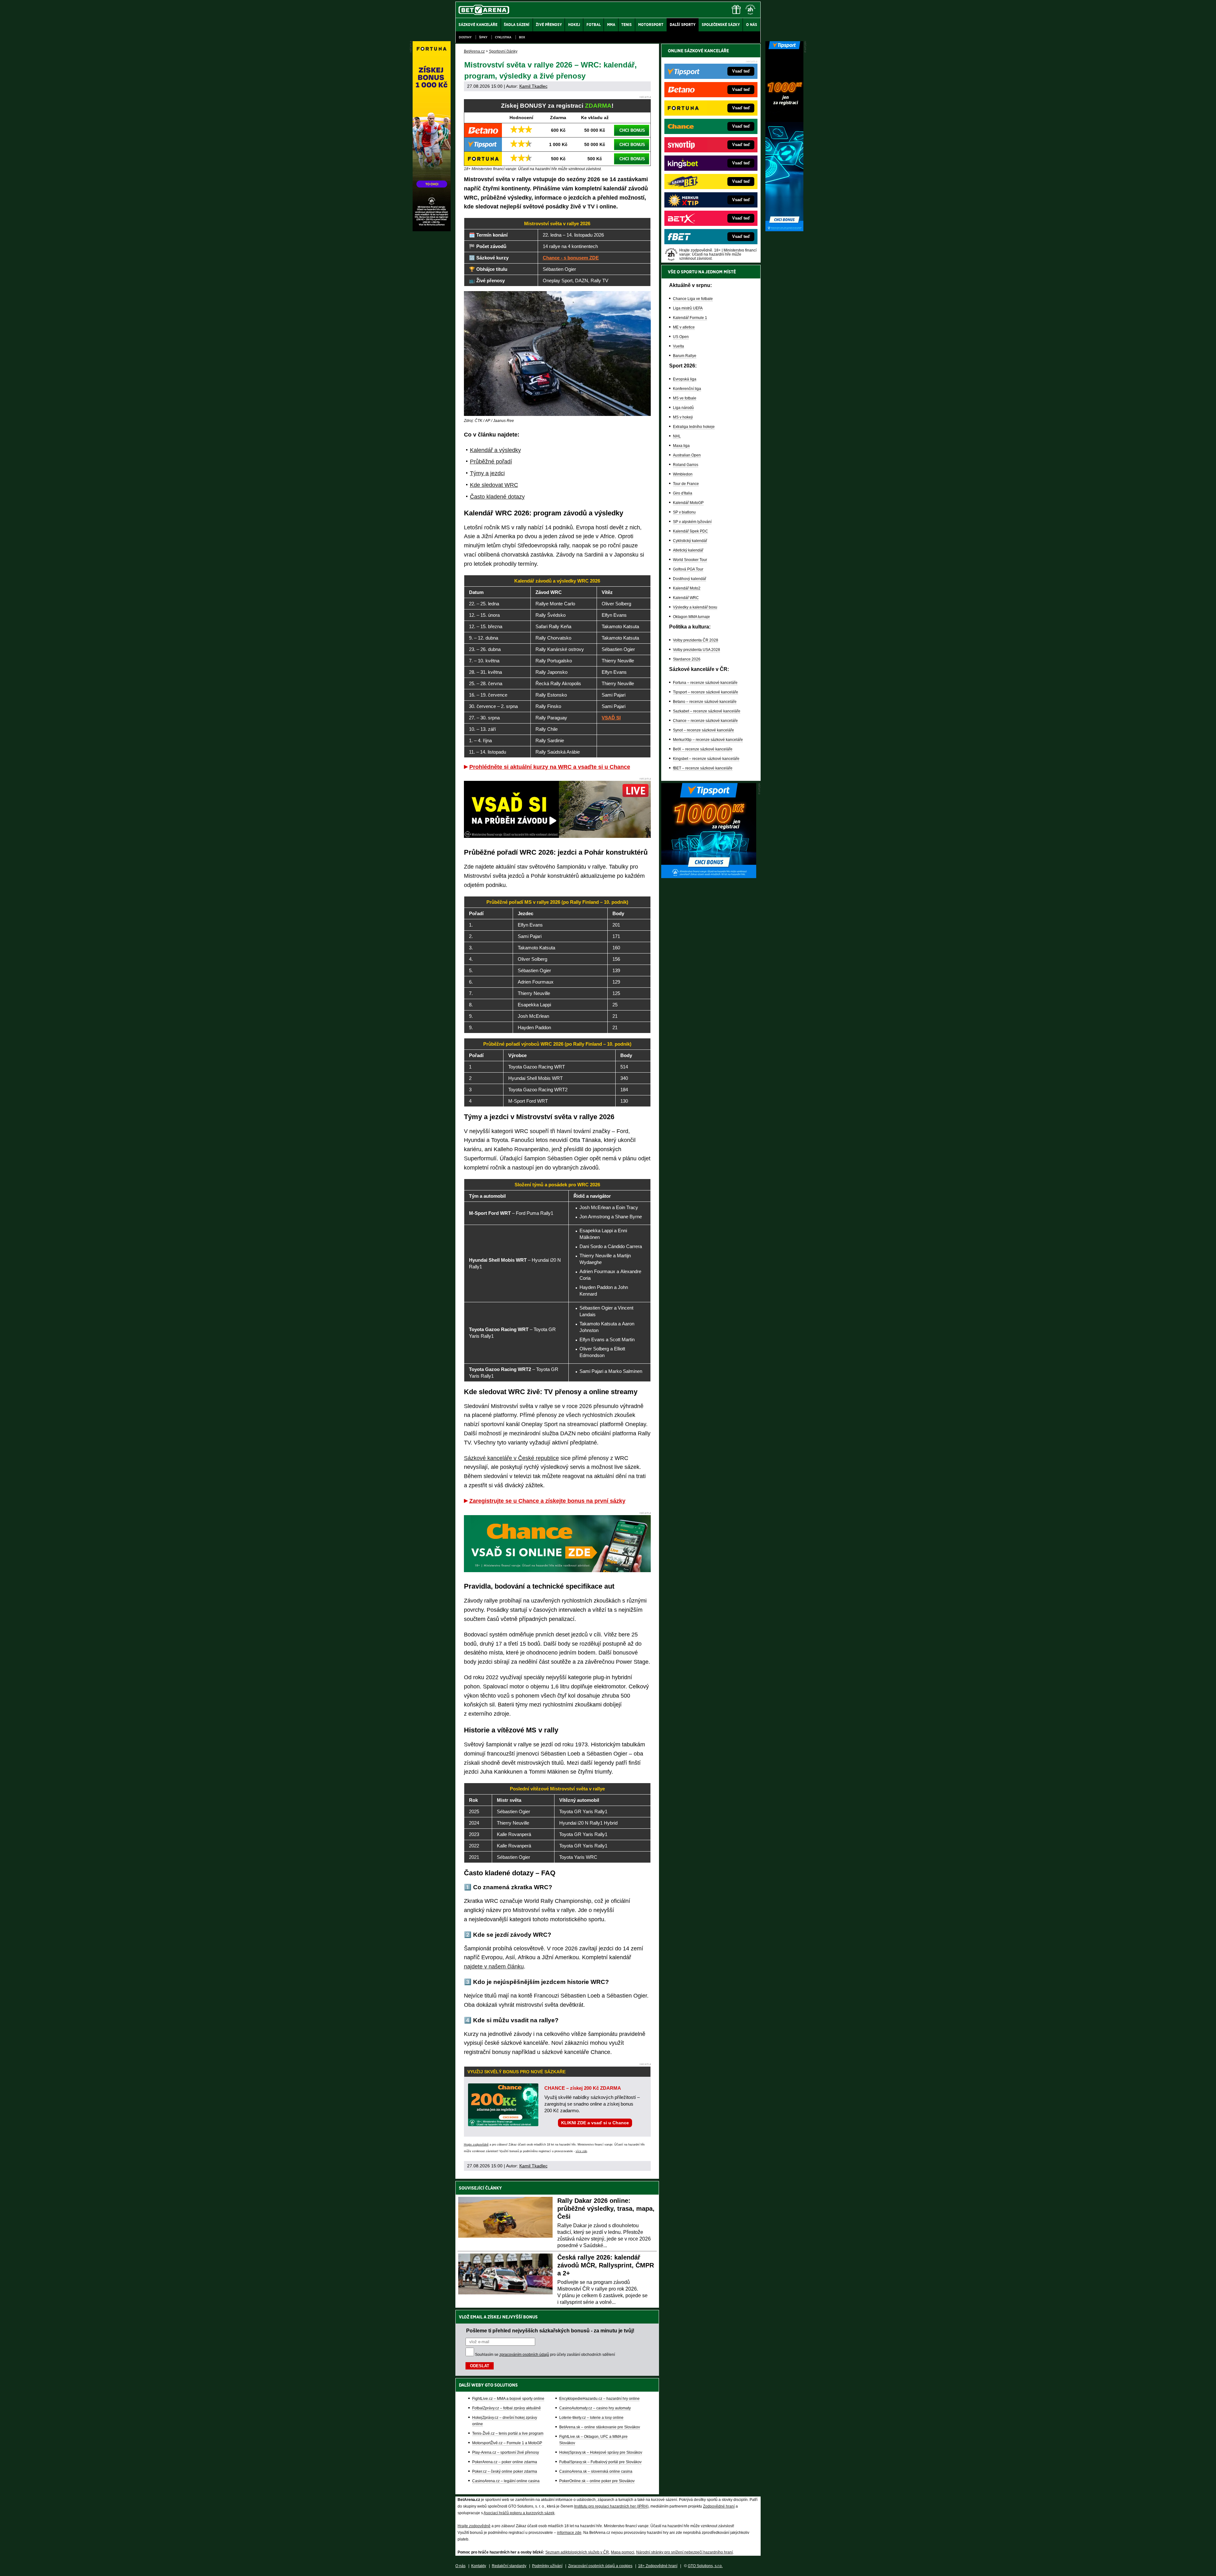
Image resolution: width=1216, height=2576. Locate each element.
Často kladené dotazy (497, 497)
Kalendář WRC (686, 598)
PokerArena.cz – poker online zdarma (505, 2462)
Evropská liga (685, 379)
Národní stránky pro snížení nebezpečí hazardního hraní (684, 2552)
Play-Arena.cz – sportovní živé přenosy (506, 2452)
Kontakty (479, 2566)
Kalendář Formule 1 (690, 318)
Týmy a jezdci (487, 473)
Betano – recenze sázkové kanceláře (705, 702)
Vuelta (678, 346)
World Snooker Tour (690, 560)
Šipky (483, 37)
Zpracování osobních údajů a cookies (600, 2566)
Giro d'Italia (683, 493)
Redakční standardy (509, 2566)
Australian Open (687, 455)
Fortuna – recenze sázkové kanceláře (705, 683)
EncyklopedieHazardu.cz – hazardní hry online (599, 2399)
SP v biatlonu (684, 512)
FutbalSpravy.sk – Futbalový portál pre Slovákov (600, 2462)
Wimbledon (683, 474)
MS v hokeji (683, 417)
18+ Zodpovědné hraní (658, 2566)
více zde (581, 2151)
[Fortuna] (432, 230)
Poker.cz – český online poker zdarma (505, 2471)
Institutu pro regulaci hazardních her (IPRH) (611, 2506)
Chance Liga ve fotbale (693, 299)
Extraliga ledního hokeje (694, 427)
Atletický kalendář (688, 550)
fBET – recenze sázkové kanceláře (703, 768)
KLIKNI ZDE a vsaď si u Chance (595, 2123)
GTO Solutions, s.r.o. (705, 2566)
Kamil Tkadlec (533, 86)
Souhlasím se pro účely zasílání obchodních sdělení (545, 2355)
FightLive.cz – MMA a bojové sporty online (508, 2399)
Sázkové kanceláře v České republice (511, 1458)
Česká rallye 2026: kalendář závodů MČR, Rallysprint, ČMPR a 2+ (606, 2265)
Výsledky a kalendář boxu (695, 607)
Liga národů (683, 408)
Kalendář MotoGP (688, 503)
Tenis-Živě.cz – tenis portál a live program (508, 2433)
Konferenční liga (687, 389)
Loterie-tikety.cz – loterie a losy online (591, 2418)
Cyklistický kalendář (690, 541)
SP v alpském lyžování (692, 522)
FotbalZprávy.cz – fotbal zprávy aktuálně (507, 2408)
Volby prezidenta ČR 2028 (696, 640)
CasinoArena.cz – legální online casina (506, 2481)
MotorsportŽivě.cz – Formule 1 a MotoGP (507, 2443)
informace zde (569, 2533)
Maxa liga (681, 446)
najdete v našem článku (494, 1967)
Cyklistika (503, 37)
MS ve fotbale (685, 398)
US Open (681, 337)
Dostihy (465, 37)
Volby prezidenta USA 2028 (697, 650)
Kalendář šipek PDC (690, 531)
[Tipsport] (784, 230)
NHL (677, 436)
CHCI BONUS (632, 130)
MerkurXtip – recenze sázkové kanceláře (708, 740)
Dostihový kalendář (690, 579)
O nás (460, 2566)
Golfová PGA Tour (688, 569)
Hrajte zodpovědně (476, 2145)
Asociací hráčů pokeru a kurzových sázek (519, 2513)
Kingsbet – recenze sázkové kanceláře (706, 759)
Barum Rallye (685, 356)
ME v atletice (684, 327)
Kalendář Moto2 (687, 588)
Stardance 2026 (687, 659)
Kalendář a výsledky (495, 450)
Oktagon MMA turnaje (691, 617)
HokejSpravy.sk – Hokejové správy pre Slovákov (601, 2452)
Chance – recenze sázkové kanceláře (705, 721)
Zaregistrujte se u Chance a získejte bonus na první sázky (547, 1501)
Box (522, 37)
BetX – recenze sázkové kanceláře (703, 749)
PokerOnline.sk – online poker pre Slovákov (597, 2481)
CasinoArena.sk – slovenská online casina (596, 2471)
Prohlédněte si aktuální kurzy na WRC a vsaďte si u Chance (550, 767)
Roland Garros (686, 465)
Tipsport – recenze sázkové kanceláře (706, 692)
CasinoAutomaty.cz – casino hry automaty (595, 2408)
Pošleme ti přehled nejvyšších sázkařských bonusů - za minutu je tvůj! (550, 2331)
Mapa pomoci (623, 2552)
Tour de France (686, 484)
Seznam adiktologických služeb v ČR (577, 2552)
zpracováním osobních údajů (524, 2355)
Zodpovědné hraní (719, 2506)
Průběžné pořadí (491, 462)
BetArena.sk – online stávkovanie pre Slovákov (600, 2427)
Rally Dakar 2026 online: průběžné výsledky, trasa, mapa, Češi (606, 2209)
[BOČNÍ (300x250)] (709, 877)
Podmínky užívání (547, 2566)
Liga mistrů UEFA (688, 308)
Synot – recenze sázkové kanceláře (703, 730)
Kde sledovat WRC (494, 485)
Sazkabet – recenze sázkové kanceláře (707, 711)
